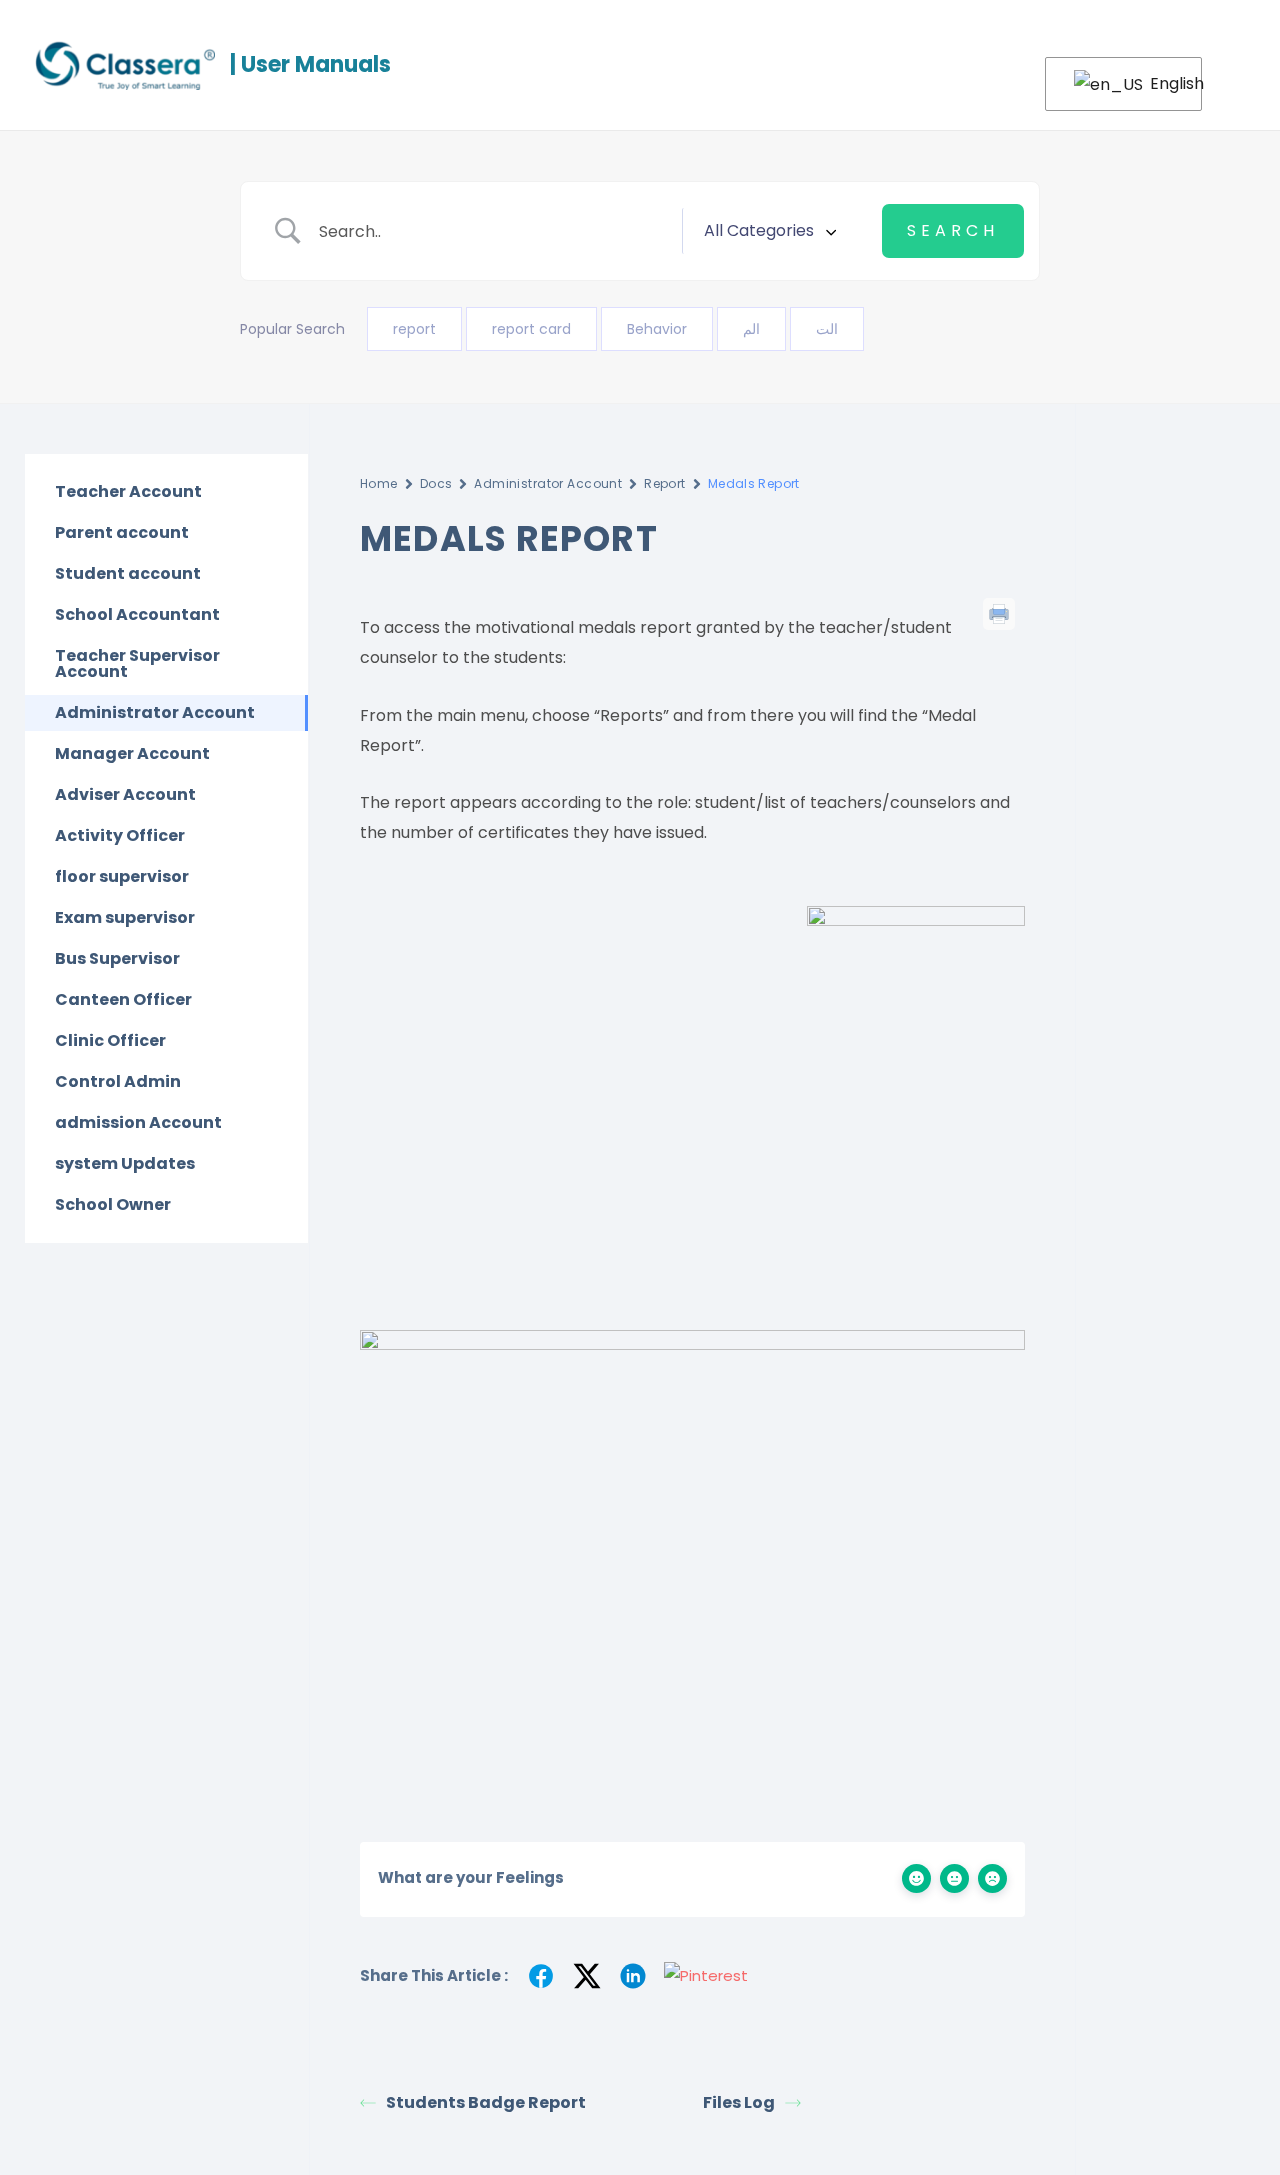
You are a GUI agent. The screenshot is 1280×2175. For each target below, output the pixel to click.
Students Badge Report (486, 2102)
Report (665, 483)
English (1163, 83)
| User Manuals (310, 64)
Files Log (739, 2102)
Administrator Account (548, 483)
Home (379, 483)
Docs (436, 483)
